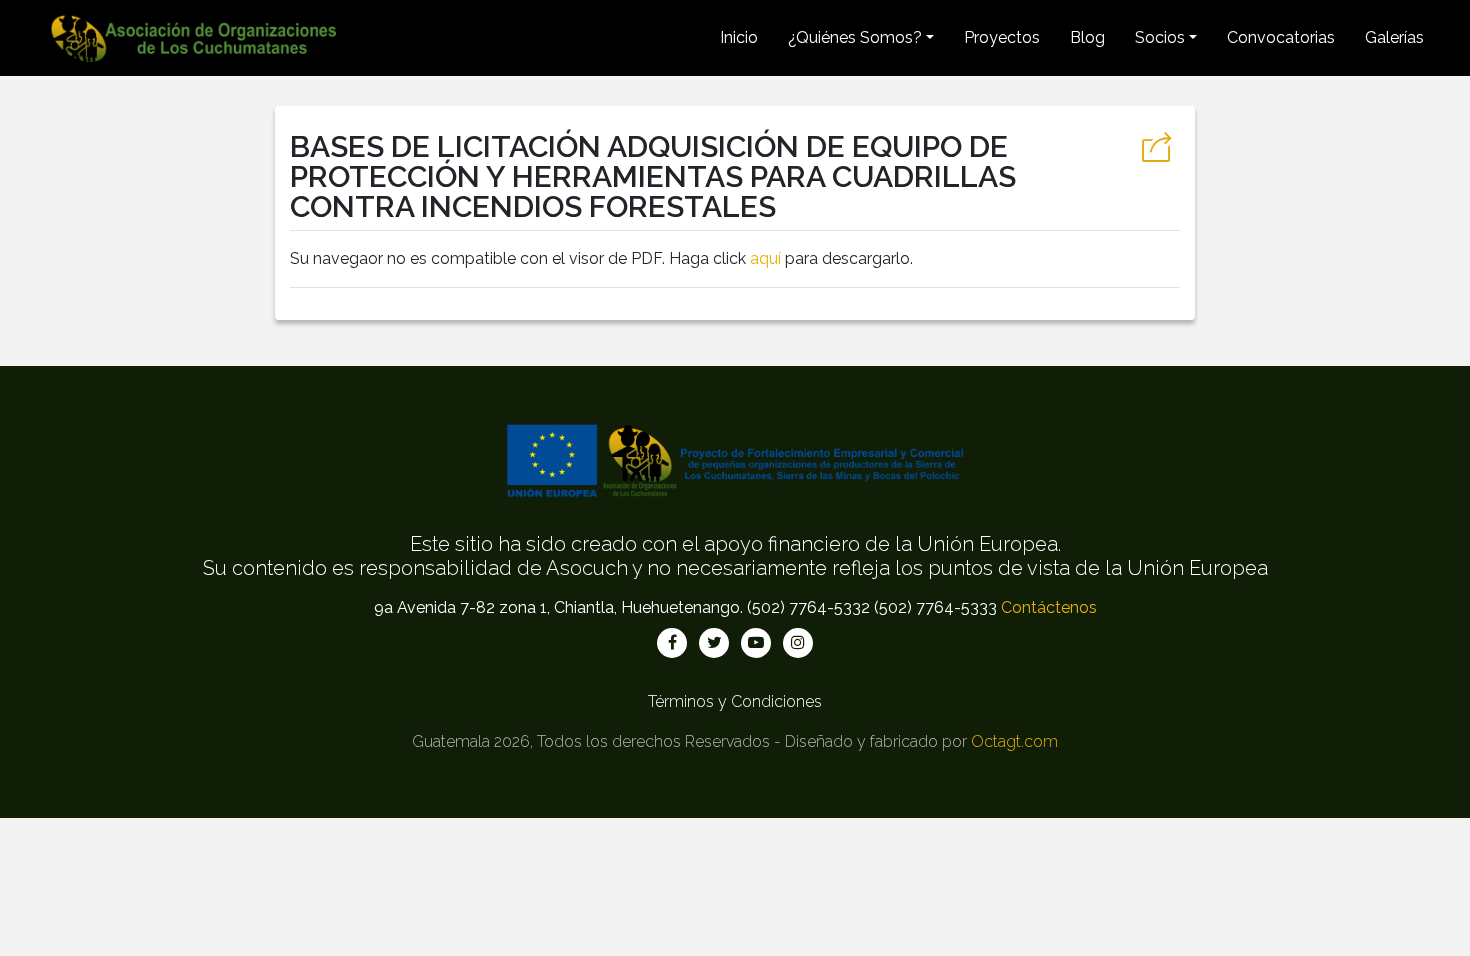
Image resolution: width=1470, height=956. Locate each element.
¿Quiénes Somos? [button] (855, 37)
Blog (1087, 37)
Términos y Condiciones (735, 701)
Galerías (1394, 37)
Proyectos (1002, 37)
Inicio (739, 37)
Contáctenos (1049, 607)
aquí (765, 258)
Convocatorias (1281, 37)
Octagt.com (1014, 741)
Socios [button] (1160, 37)
